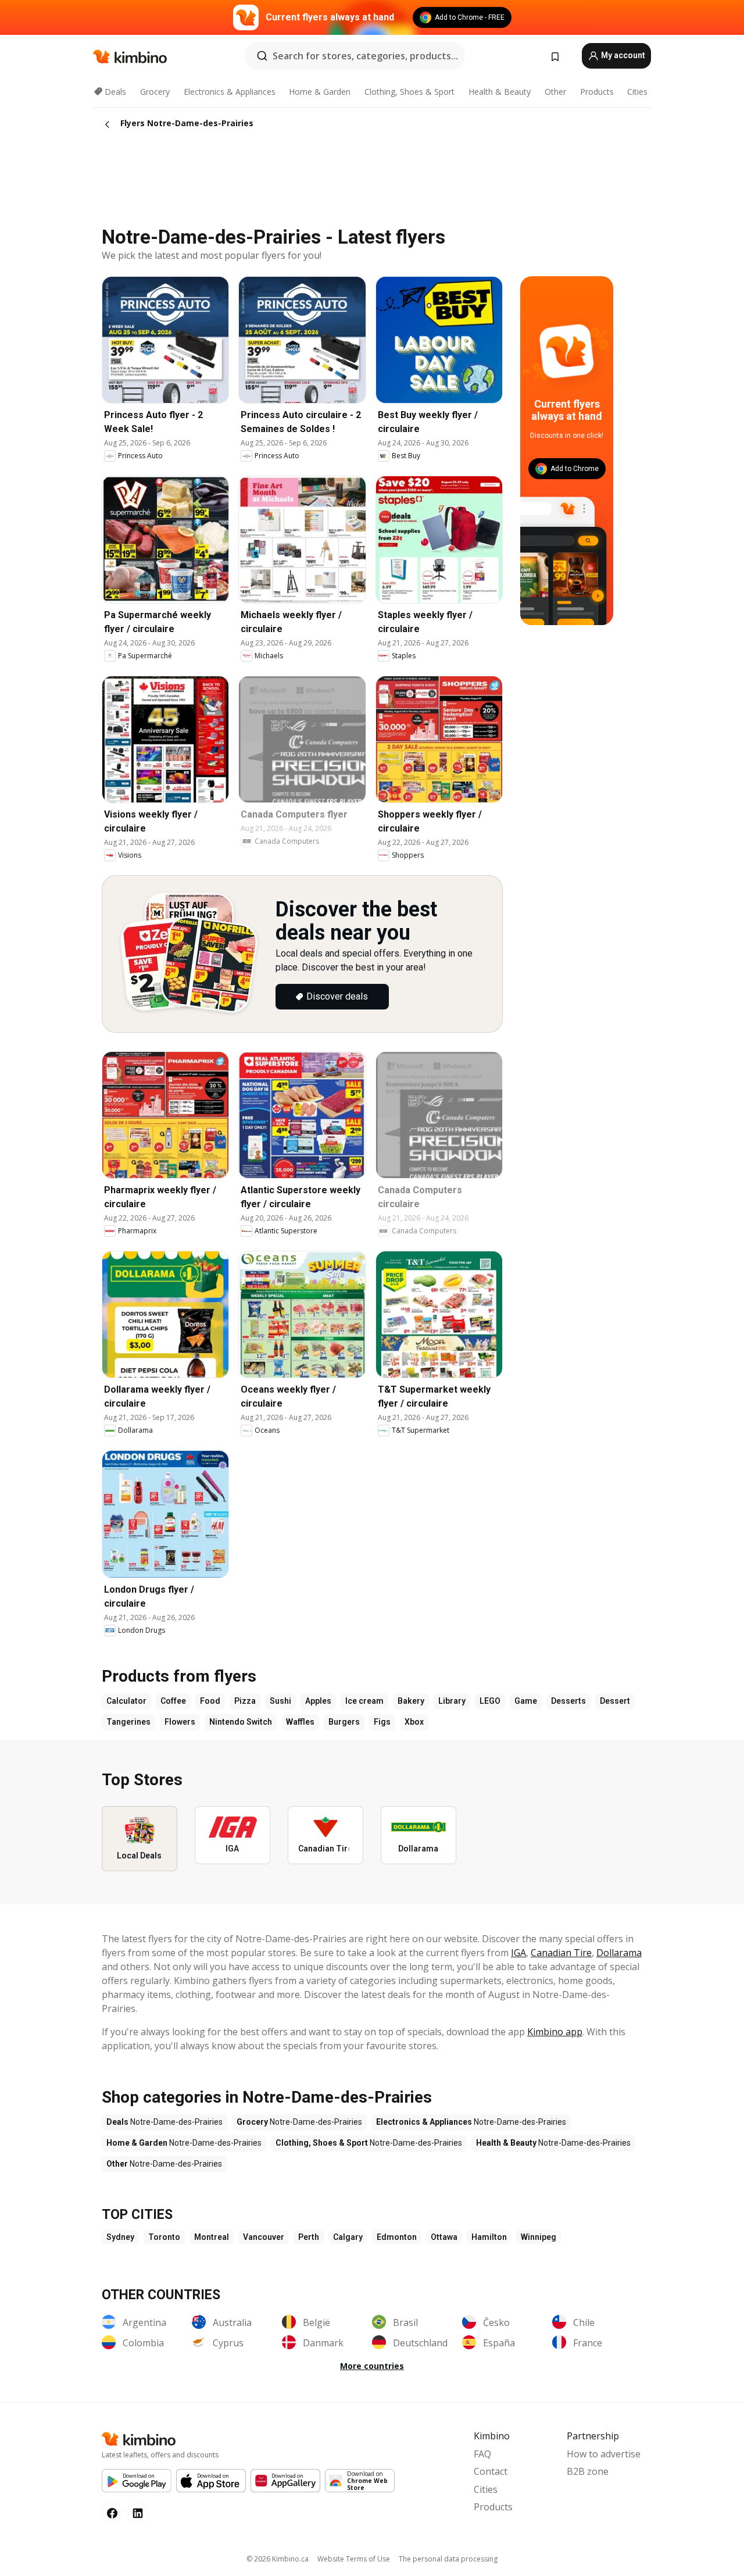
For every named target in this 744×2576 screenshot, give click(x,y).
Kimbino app (555, 2032)
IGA (518, 1953)
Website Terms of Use (354, 2559)
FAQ (482, 2454)
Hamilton (489, 2237)
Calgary (348, 2237)
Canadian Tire (561, 1953)
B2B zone (588, 2471)
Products (597, 92)
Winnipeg (539, 2237)
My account (622, 55)
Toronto (164, 2237)
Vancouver (264, 2237)
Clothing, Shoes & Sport (409, 92)
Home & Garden (320, 92)
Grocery (155, 92)
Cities (637, 92)
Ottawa (444, 2237)
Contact (491, 2471)
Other (555, 92)
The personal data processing (448, 2559)
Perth (309, 2237)
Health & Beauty (500, 92)
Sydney (120, 2237)
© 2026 (278, 2559)
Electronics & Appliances (230, 92)
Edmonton (397, 2237)
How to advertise (604, 2454)
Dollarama (619, 1953)
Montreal (212, 2237)
